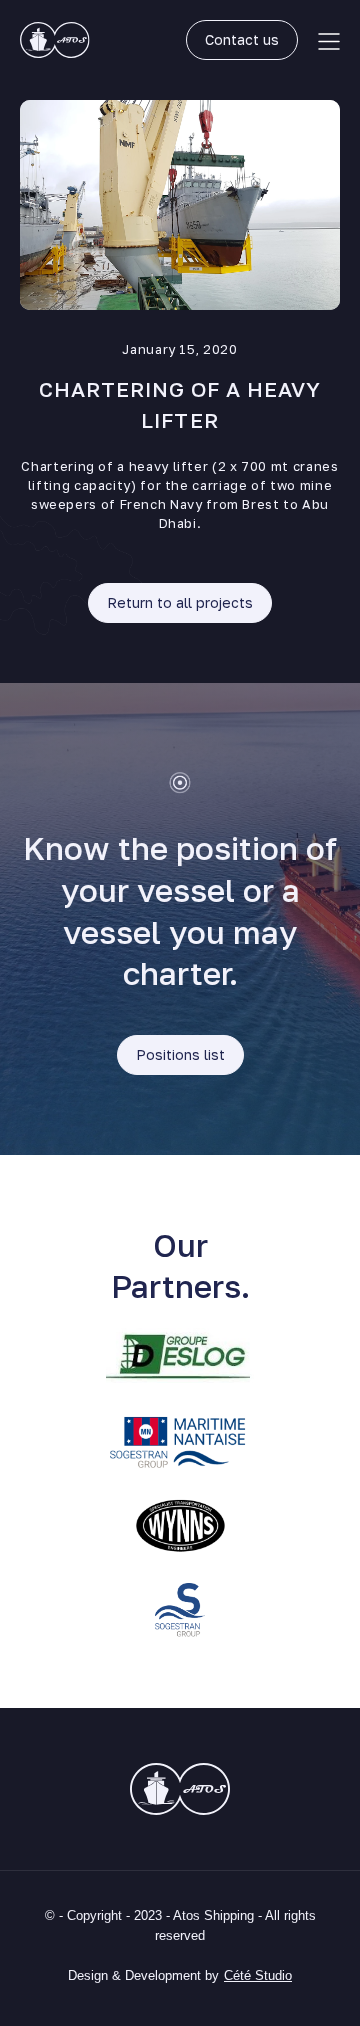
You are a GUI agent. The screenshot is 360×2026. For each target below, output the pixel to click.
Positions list (180, 1054)
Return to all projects (180, 602)
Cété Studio (258, 1975)
